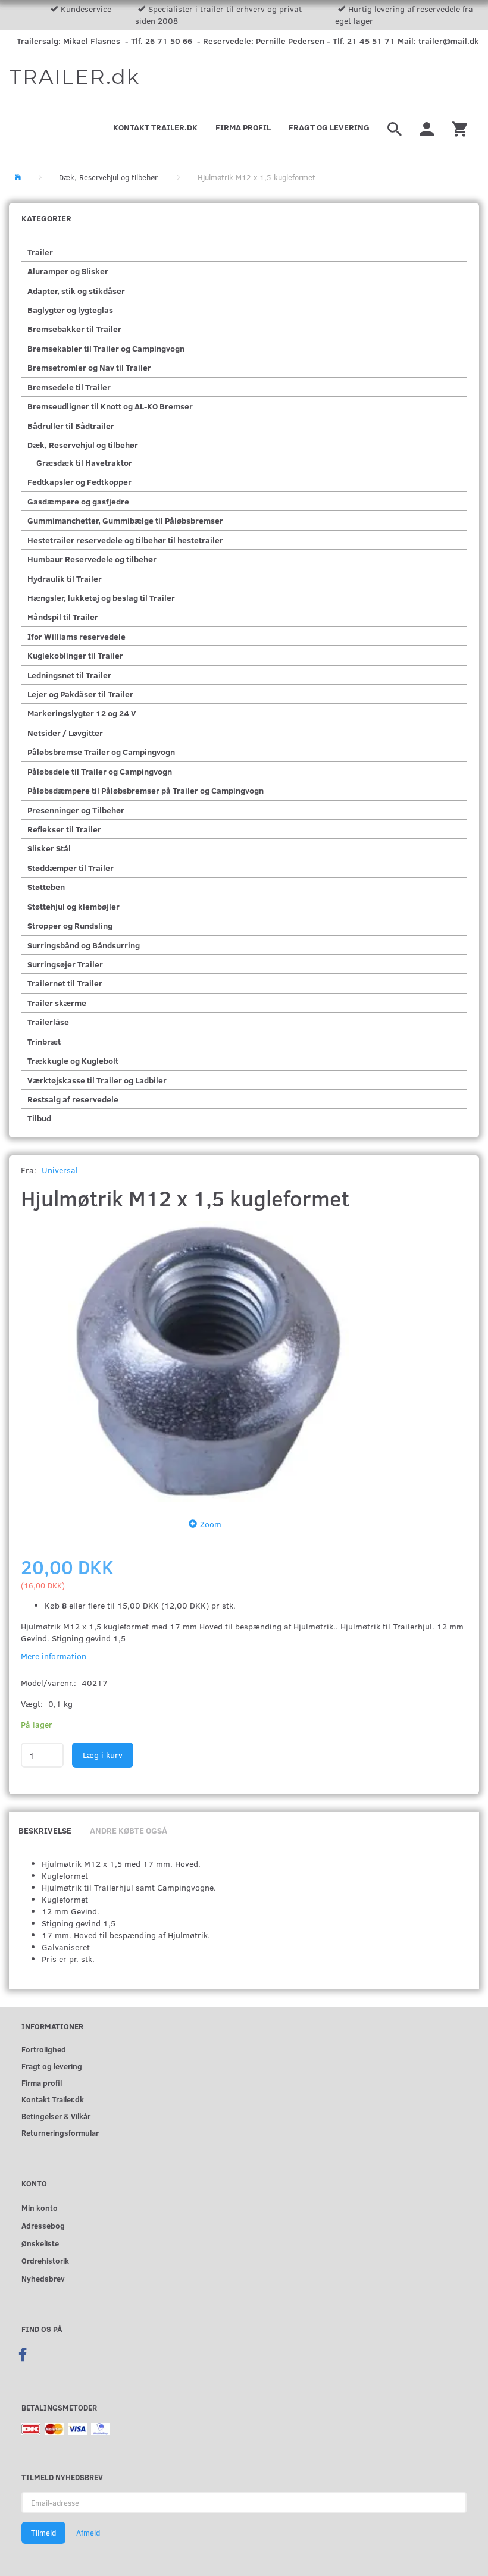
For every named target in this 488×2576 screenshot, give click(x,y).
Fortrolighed (44, 2049)
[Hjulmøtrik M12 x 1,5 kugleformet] (208, 1361)
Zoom (211, 1524)
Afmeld (88, 2533)
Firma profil (243, 127)
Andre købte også (129, 1830)
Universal (60, 1170)
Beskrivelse (45, 1830)
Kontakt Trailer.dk (155, 127)
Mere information (54, 1656)
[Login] (427, 127)
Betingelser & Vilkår (56, 2116)
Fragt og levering (329, 127)
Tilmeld (43, 2533)
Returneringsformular (60, 2132)
